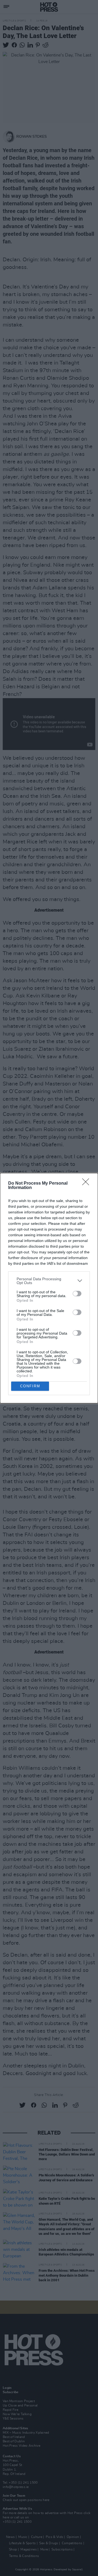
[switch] (77, 1294)
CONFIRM (30, 1386)
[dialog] (49, 1288)
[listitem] (49, 1281)
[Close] (87, 1184)
